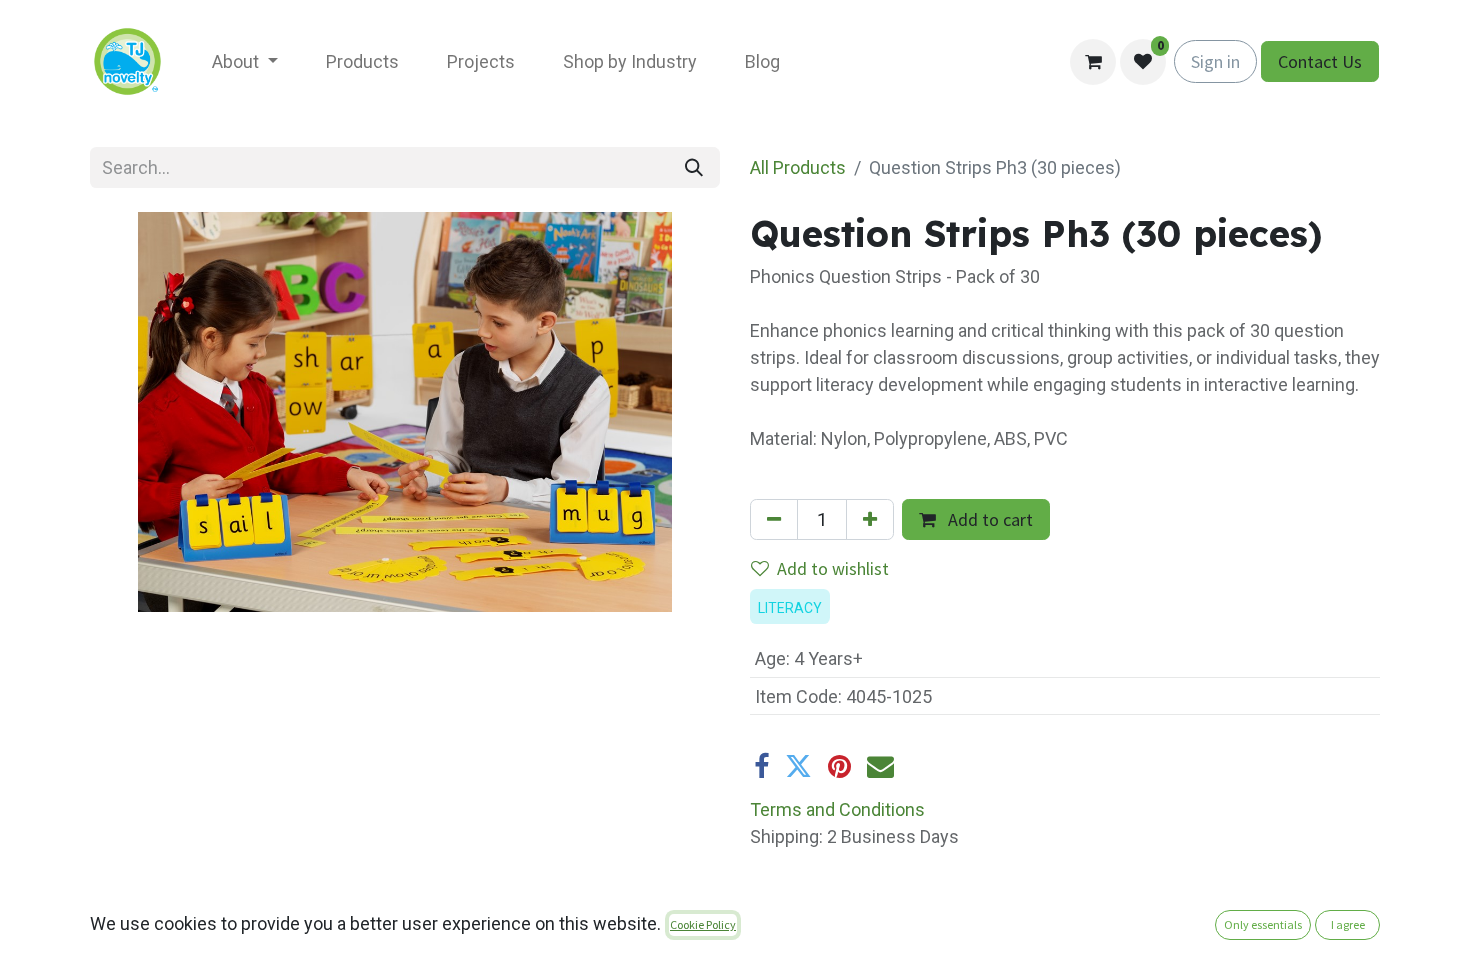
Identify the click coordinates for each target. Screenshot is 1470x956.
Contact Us (1320, 61)
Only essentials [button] (1263, 924)
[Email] (880, 766)
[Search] (694, 167)
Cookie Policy (703, 924)
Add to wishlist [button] (833, 568)
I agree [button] (1348, 924)
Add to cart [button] (988, 519)
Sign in (1215, 61)
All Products (798, 167)
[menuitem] (245, 61)
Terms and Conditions (837, 809)
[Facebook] (761, 766)
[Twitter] (798, 766)
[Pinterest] (839, 766)
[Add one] (870, 519)
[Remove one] (774, 519)
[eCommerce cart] (1093, 62)
